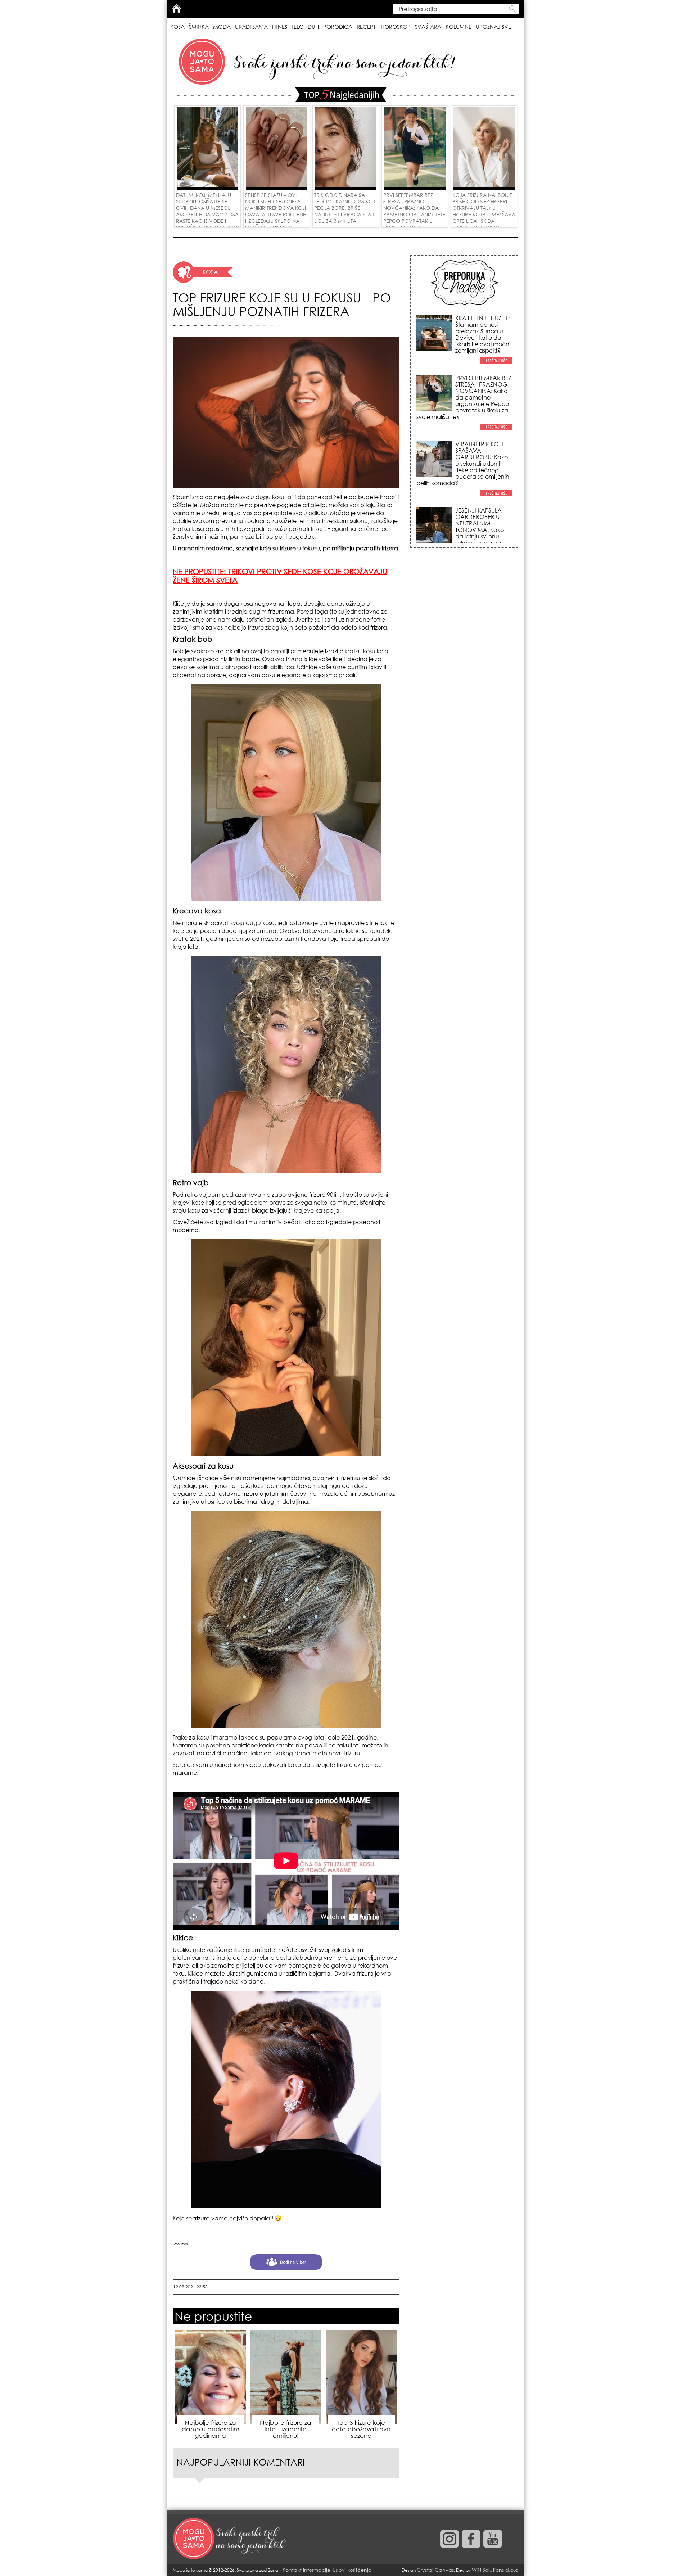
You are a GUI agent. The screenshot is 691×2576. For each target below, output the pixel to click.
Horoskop (396, 27)
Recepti (367, 27)
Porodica (338, 27)
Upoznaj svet (494, 27)
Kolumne (459, 27)
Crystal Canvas (435, 2570)
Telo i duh (305, 27)
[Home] (230, 2539)
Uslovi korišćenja (352, 2570)
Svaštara (428, 27)
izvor (185, 2244)
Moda (222, 27)
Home (176, 8)
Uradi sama (251, 27)
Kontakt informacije (306, 2570)
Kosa (177, 27)
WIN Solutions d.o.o (495, 2570)
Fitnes (280, 27)
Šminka (199, 27)
